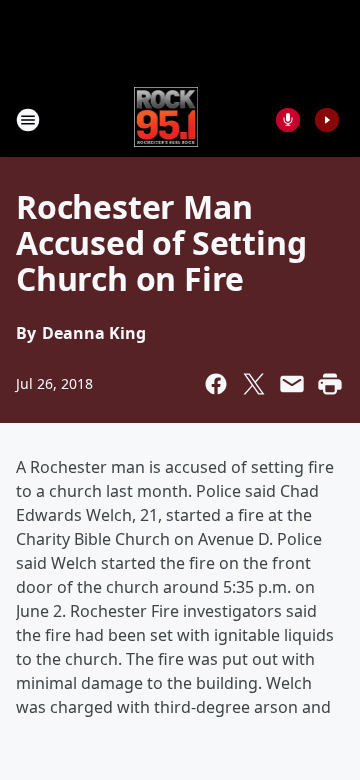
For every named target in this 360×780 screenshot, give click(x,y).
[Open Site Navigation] (28, 120)
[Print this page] (330, 384)
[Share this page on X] (254, 384)
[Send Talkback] (288, 120)
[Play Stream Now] (327, 120)
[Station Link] (166, 119)
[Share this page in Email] (292, 384)
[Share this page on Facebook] (216, 384)
